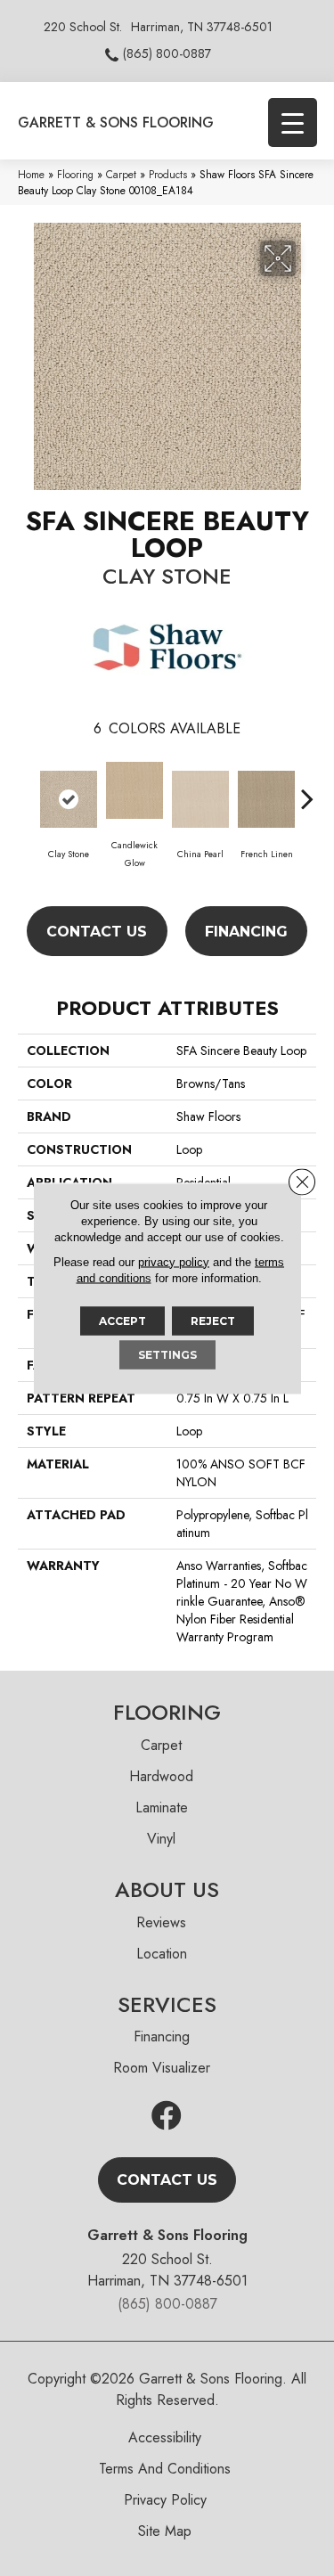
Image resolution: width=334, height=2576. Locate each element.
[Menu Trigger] (293, 123)
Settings (167, 1354)
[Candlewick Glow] (134, 790)
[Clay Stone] (69, 799)
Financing (246, 932)
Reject (213, 1320)
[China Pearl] (200, 799)
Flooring (75, 174)
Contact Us (97, 932)
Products (168, 174)
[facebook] (167, 2117)
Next (307, 789)
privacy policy (174, 1261)
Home (31, 174)
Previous (27, 789)
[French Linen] (266, 799)
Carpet (121, 174)
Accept (122, 1320)
